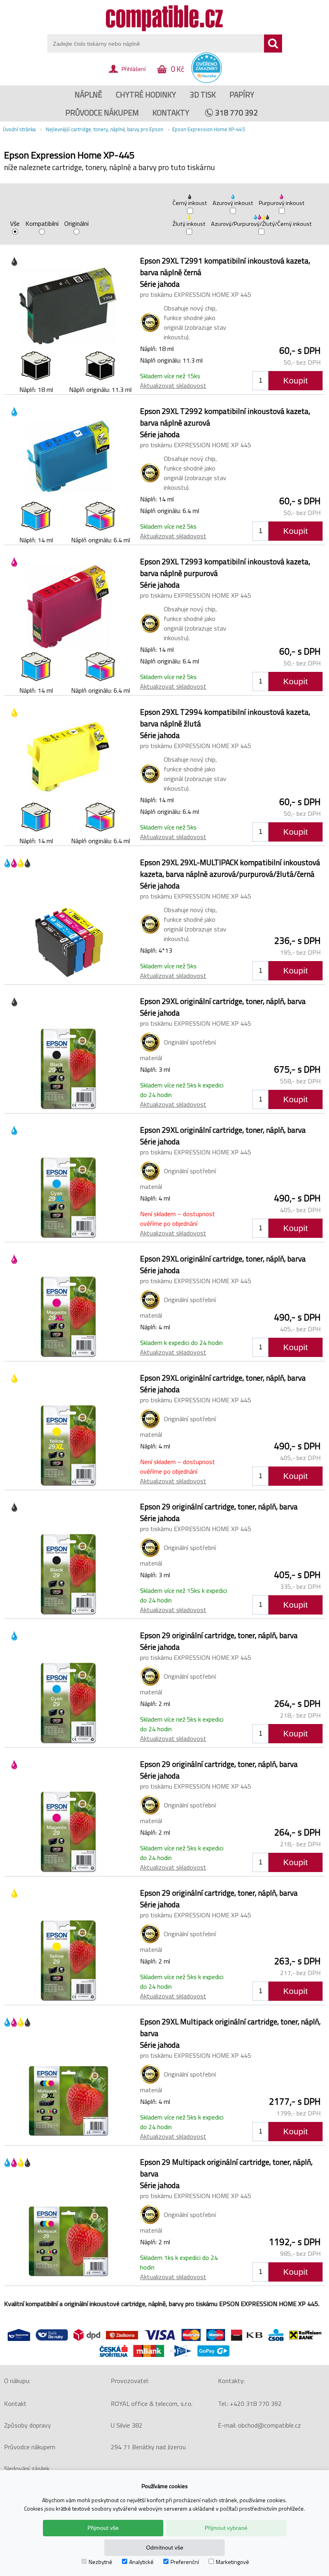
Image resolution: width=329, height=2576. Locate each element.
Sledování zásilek (27, 2468)
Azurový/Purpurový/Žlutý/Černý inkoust (261, 224)
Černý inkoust (190, 203)
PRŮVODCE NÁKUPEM (102, 113)
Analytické (141, 2562)
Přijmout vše (103, 2528)
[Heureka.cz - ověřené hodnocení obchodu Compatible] (207, 81)
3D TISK (203, 94)
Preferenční (185, 2562)
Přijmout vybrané (226, 2528)
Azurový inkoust (233, 203)
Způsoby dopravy (27, 2425)
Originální (76, 224)
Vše (15, 224)
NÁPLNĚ (88, 94)
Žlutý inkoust (189, 224)
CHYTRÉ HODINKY (146, 94)
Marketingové (233, 2562)
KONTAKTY (171, 113)
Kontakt (15, 2404)
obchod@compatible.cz (269, 2425)
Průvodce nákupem (30, 2447)
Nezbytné (101, 2562)
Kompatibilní (42, 224)
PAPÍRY (242, 94)
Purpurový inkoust (282, 203)
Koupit (295, 380)
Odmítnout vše (165, 2548)
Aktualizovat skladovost (173, 385)
